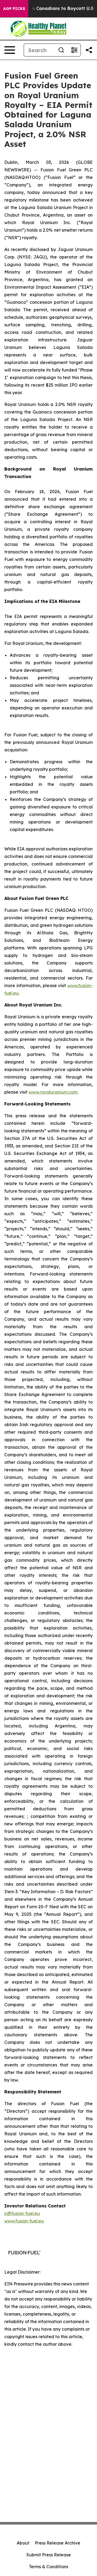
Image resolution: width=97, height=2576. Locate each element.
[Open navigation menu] (10, 50)
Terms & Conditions (48, 2567)
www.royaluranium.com (53, 1092)
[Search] (61, 50)
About (23, 2543)
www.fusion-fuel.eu (24, 2221)
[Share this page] (89, 50)
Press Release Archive (58, 2543)
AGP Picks (14, 9)
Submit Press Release (49, 2555)
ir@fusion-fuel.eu (22, 2213)
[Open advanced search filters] (74, 50)
